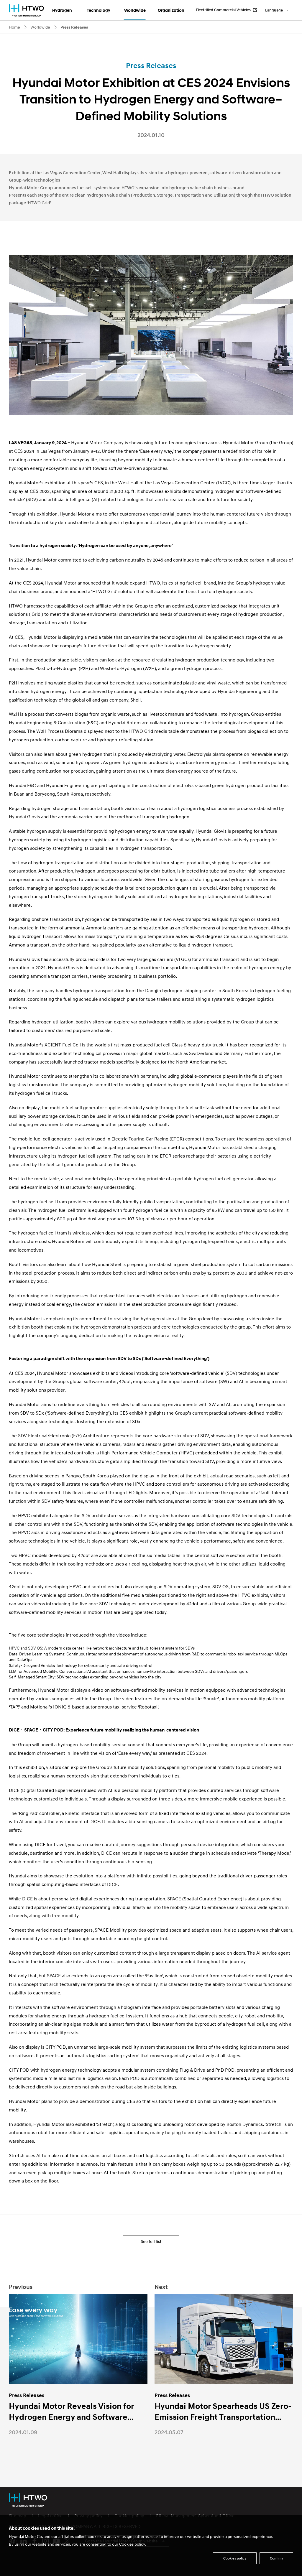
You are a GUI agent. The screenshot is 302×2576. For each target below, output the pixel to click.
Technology (99, 10)
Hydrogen (62, 10)
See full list (151, 2241)
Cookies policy (235, 2558)
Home (14, 27)
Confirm (276, 2558)
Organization (171, 10)
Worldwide (135, 10)
